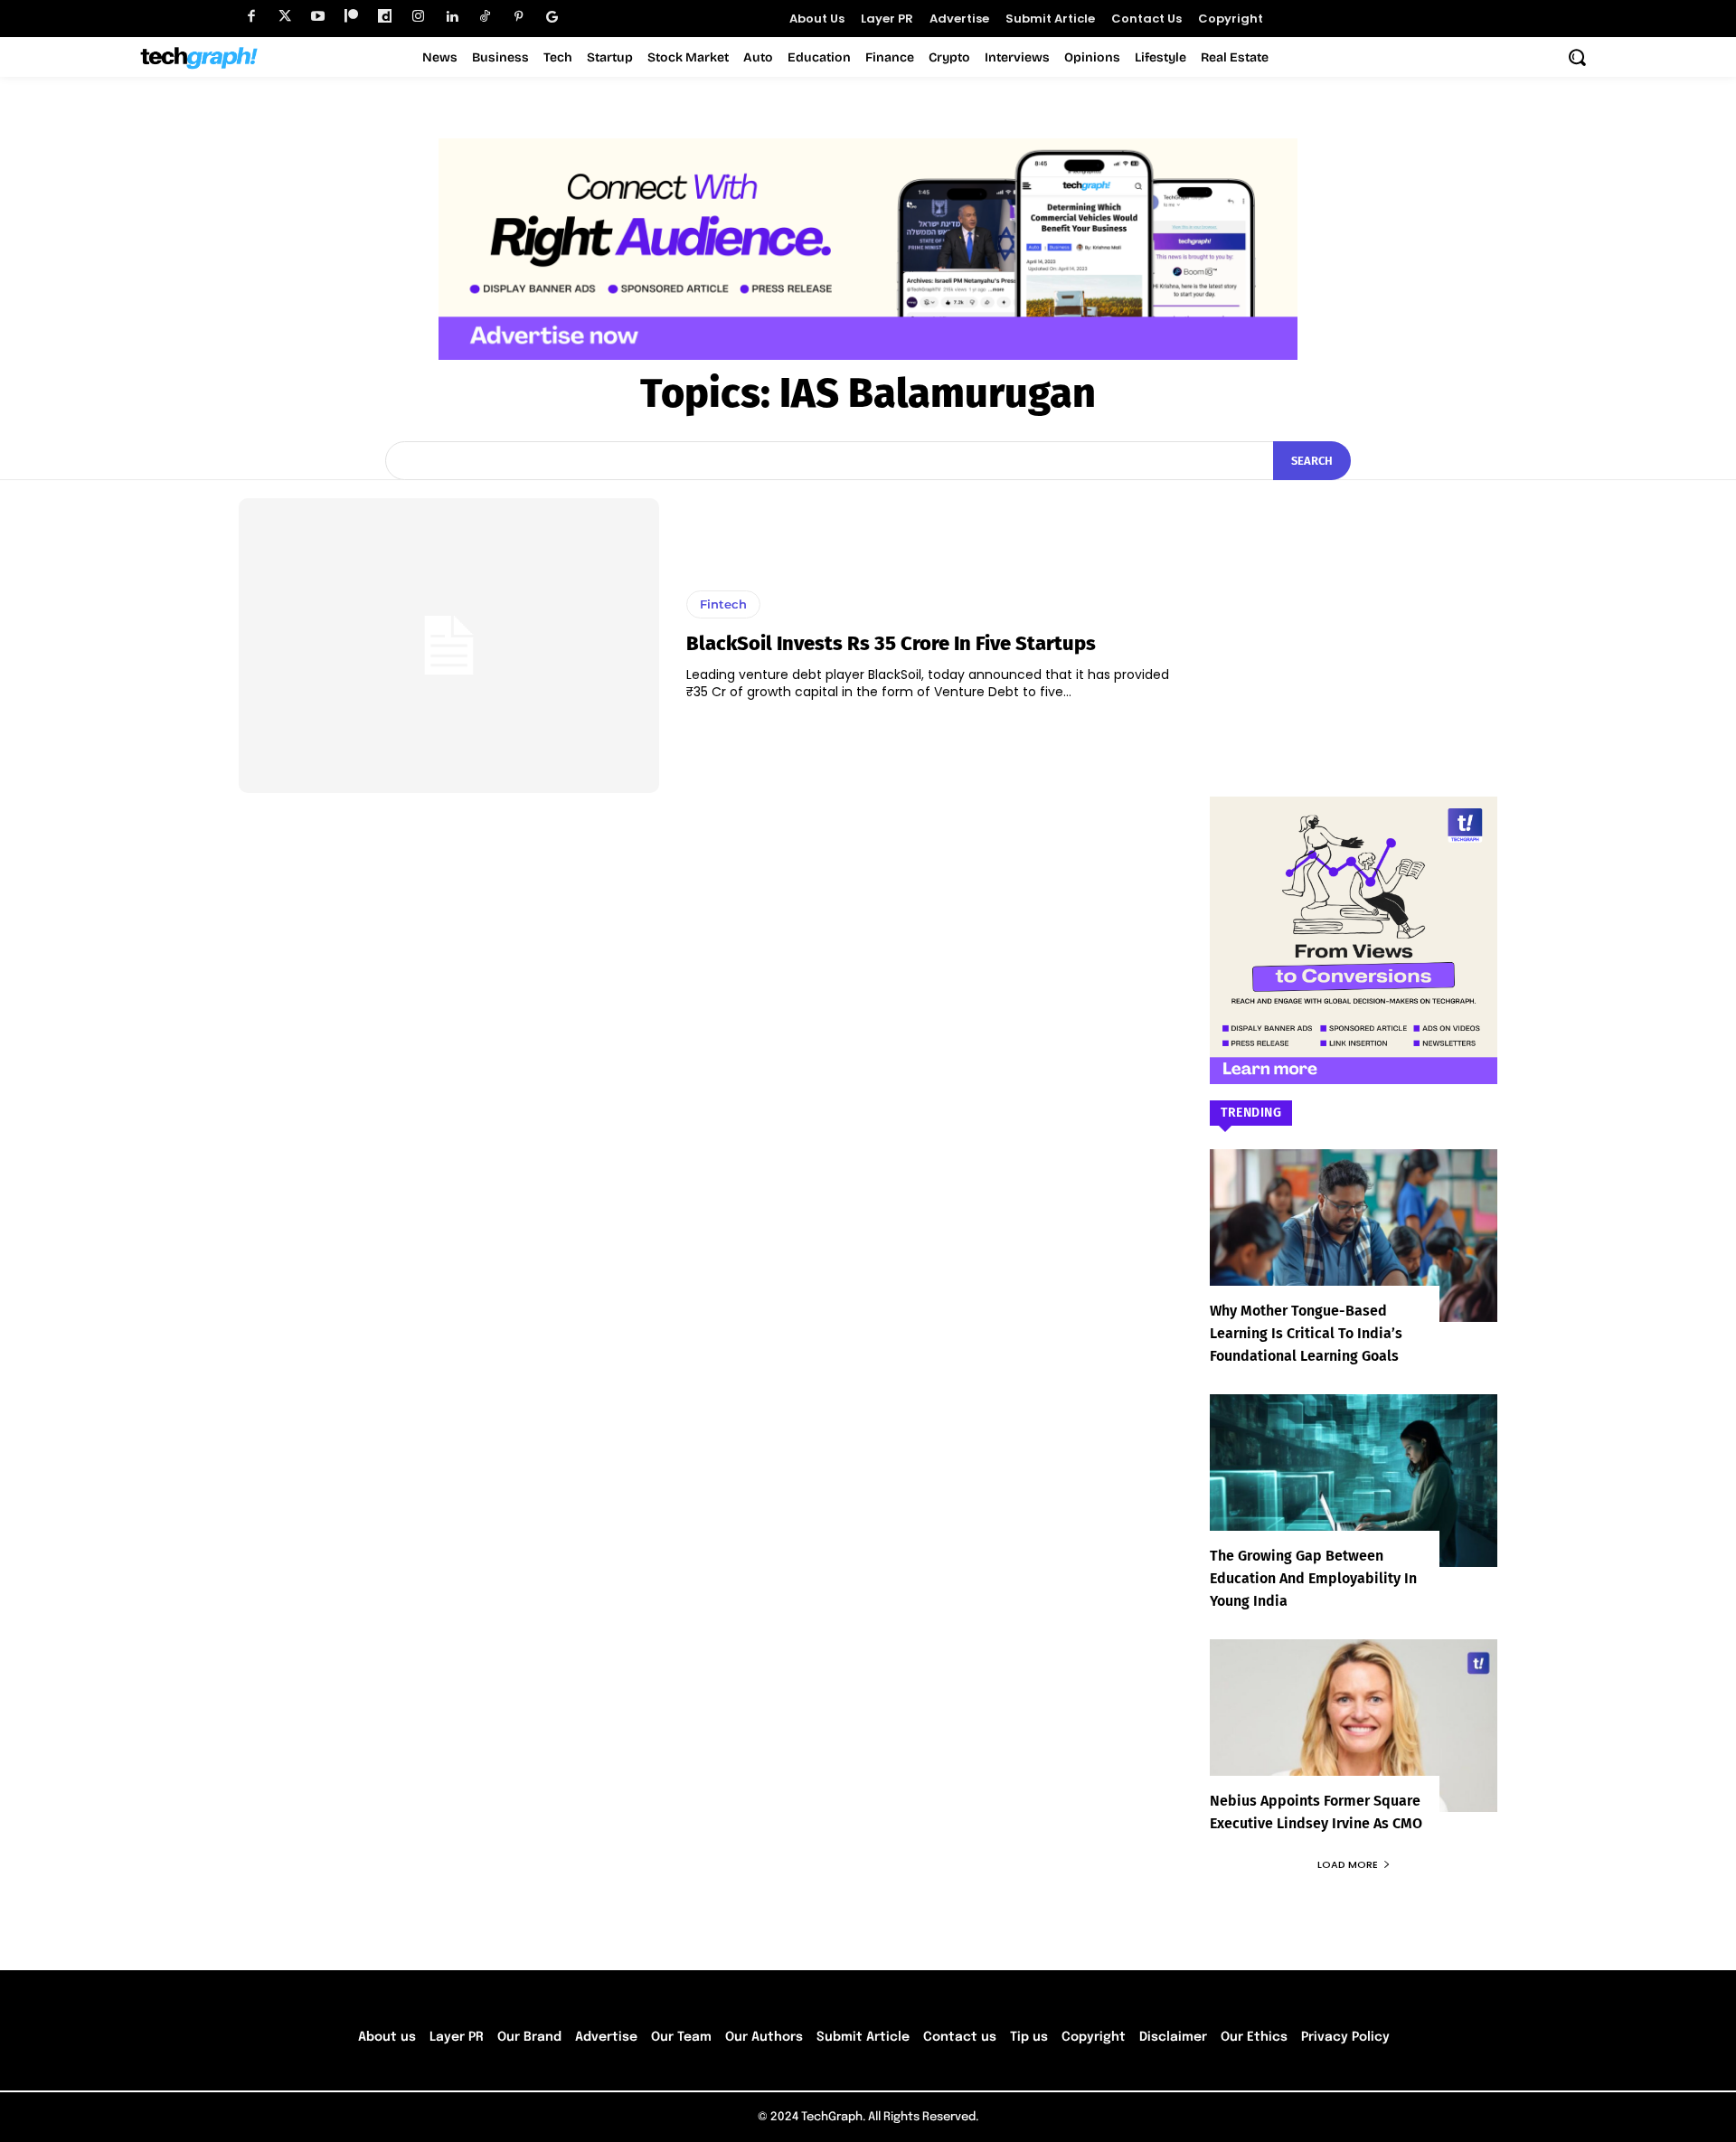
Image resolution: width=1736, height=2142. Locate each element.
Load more (1348, 1864)
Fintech (723, 604)
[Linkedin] (452, 17)
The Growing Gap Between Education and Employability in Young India (1313, 1578)
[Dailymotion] (385, 17)
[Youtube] (318, 17)
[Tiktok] (485, 17)
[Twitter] (284, 17)
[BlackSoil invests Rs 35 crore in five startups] (449, 646)
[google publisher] (552, 17)
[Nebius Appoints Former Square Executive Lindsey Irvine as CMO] (1354, 1726)
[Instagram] (418, 17)
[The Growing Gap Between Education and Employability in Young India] (1354, 1481)
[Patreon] (351, 17)
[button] (1577, 57)
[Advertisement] (1354, 611)
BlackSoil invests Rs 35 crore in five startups (891, 643)
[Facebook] (251, 17)
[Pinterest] (519, 17)
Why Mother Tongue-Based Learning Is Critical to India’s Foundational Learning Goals (1306, 1333)
